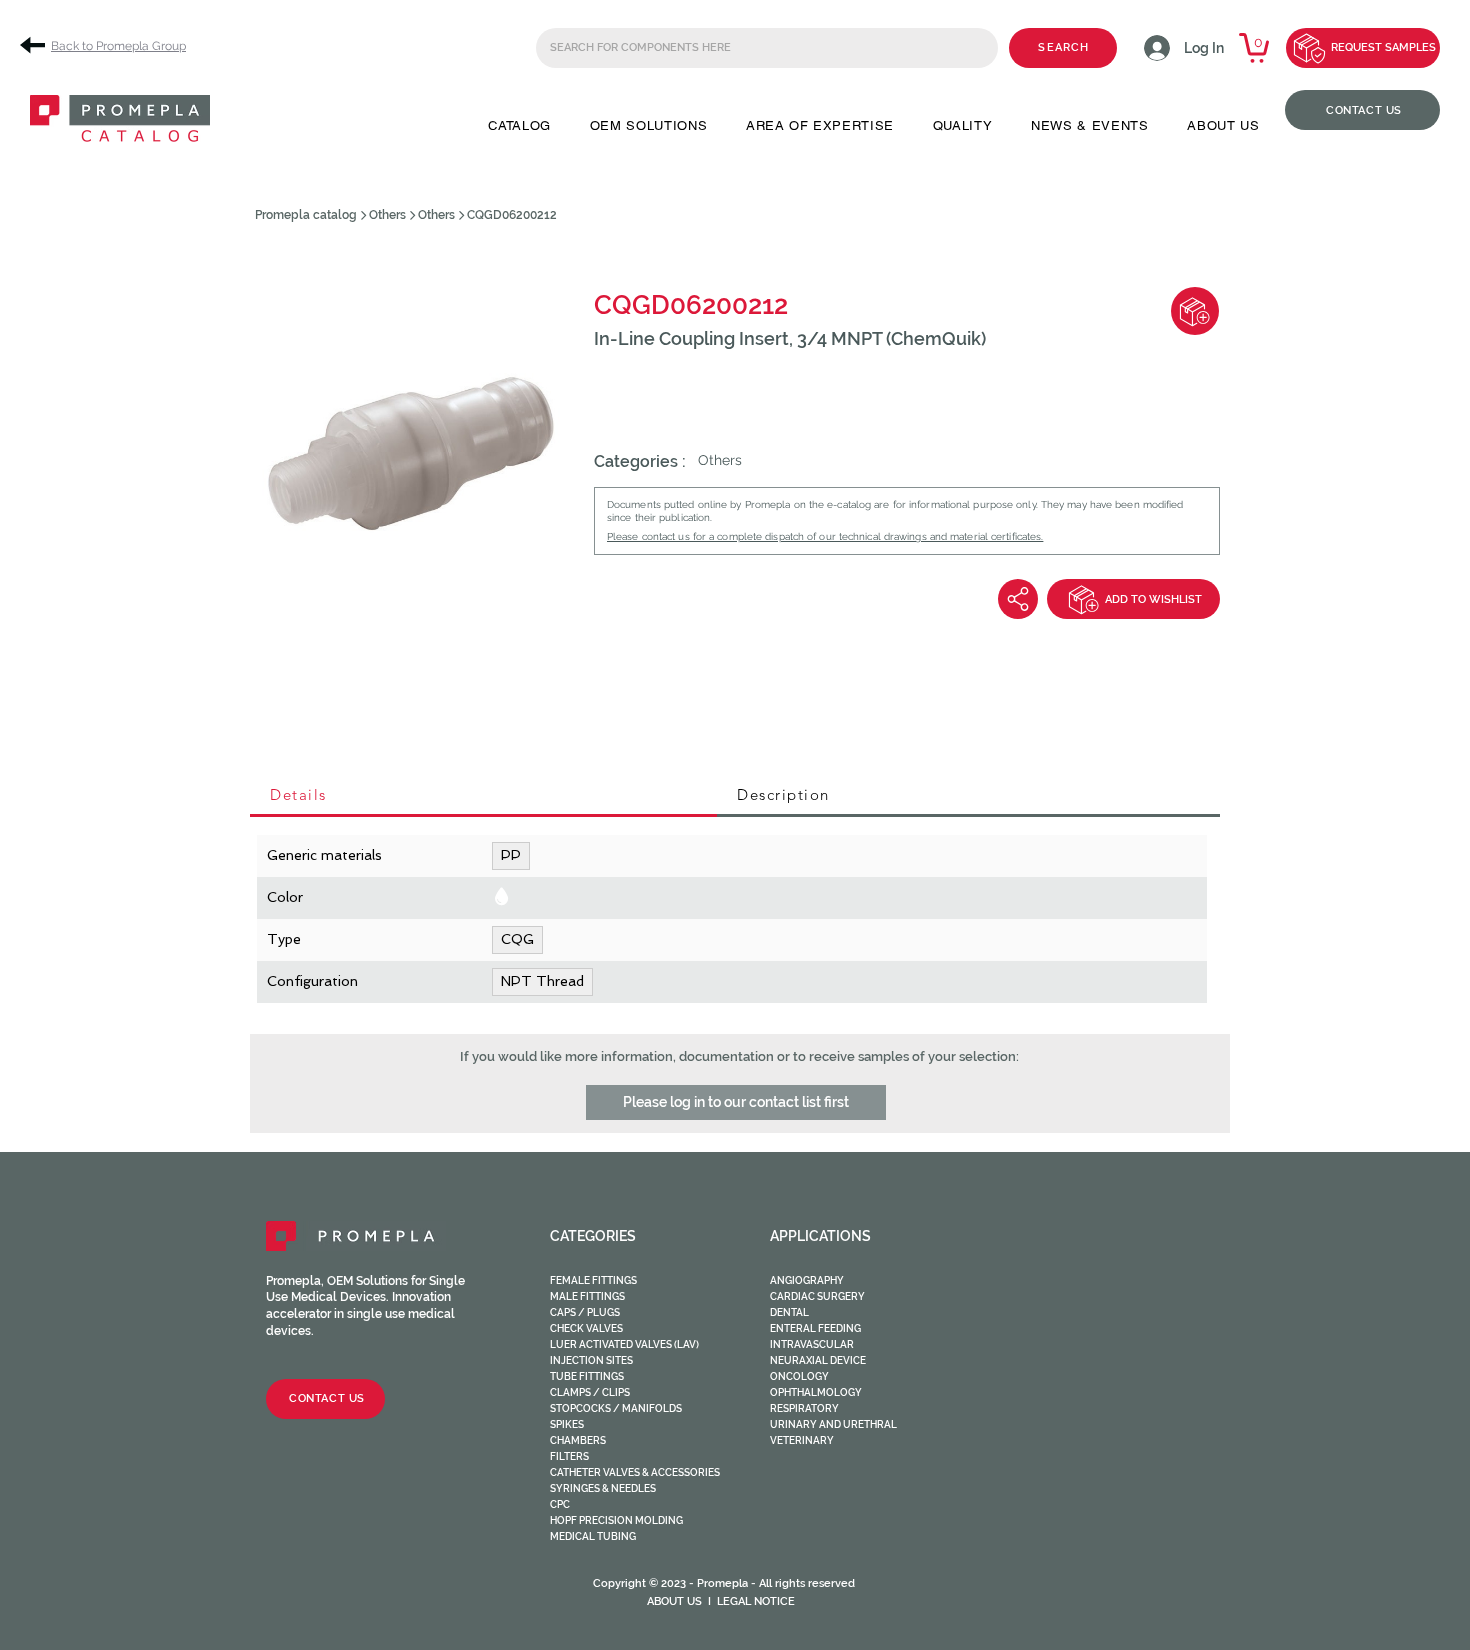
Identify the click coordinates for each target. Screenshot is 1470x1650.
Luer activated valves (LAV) (624, 1344)
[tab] (483, 796)
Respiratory (804, 1408)
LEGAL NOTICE (756, 1601)
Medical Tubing (593, 1536)
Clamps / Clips (590, 1392)
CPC (560, 1504)
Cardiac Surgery (817, 1296)
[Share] (1018, 599)
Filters (569, 1456)
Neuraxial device (818, 1360)
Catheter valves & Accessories (635, 1472)
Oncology (799, 1376)
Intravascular (812, 1344)
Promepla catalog (306, 215)
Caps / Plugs (585, 1312)
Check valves (586, 1328)
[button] (519, 125)
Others (387, 215)
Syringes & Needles (603, 1488)
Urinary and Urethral (833, 1424)
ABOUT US (674, 1601)
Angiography (807, 1280)
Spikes (567, 1424)
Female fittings (593, 1280)
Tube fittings (587, 1376)
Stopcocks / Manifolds (616, 1408)
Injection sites (591, 1360)
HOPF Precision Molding (616, 1520)
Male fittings (587, 1296)
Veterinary (802, 1440)
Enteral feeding (815, 1328)
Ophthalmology (816, 1392)
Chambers (578, 1440)
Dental (789, 1312)
